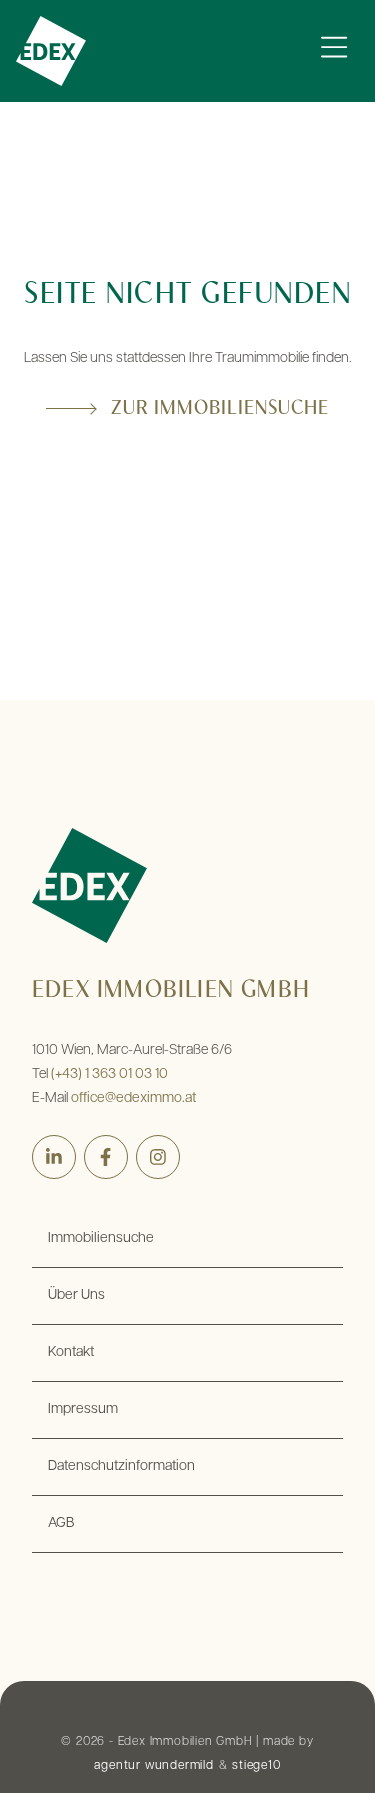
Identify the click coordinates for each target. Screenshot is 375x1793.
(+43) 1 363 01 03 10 (109, 1074)
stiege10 (256, 1766)
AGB (61, 1523)
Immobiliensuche (101, 1238)
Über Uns (76, 1295)
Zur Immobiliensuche (220, 409)
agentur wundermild (153, 1766)
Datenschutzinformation (121, 1466)
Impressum (83, 1409)
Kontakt (71, 1352)
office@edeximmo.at (133, 1098)
